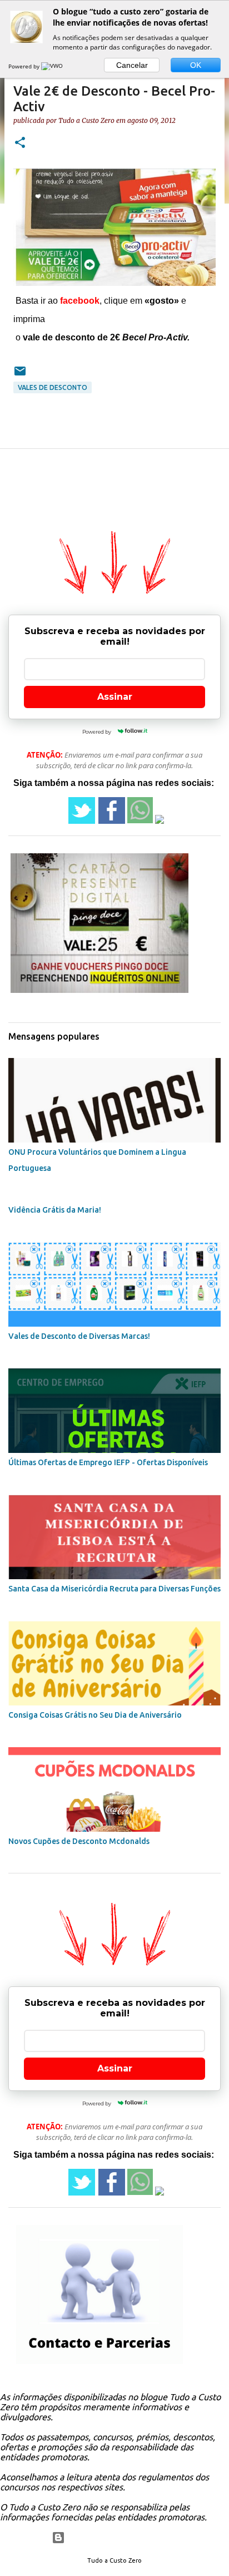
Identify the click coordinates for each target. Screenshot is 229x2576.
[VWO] (53, 66)
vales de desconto (53, 387)
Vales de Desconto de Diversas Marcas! (79, 1336)
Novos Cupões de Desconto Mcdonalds (79, 1841)
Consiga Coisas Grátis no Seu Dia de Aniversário (95, 1715)
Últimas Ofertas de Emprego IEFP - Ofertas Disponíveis (108, 1462)
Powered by (25, 66)
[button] (20, 143)
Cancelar (132, 65)
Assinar (115, 697)
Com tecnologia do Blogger (121, 2538)
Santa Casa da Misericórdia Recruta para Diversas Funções (114, 1589)
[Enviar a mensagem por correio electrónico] (20, 375)
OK (196, 65)
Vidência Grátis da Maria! (55, 1210)
